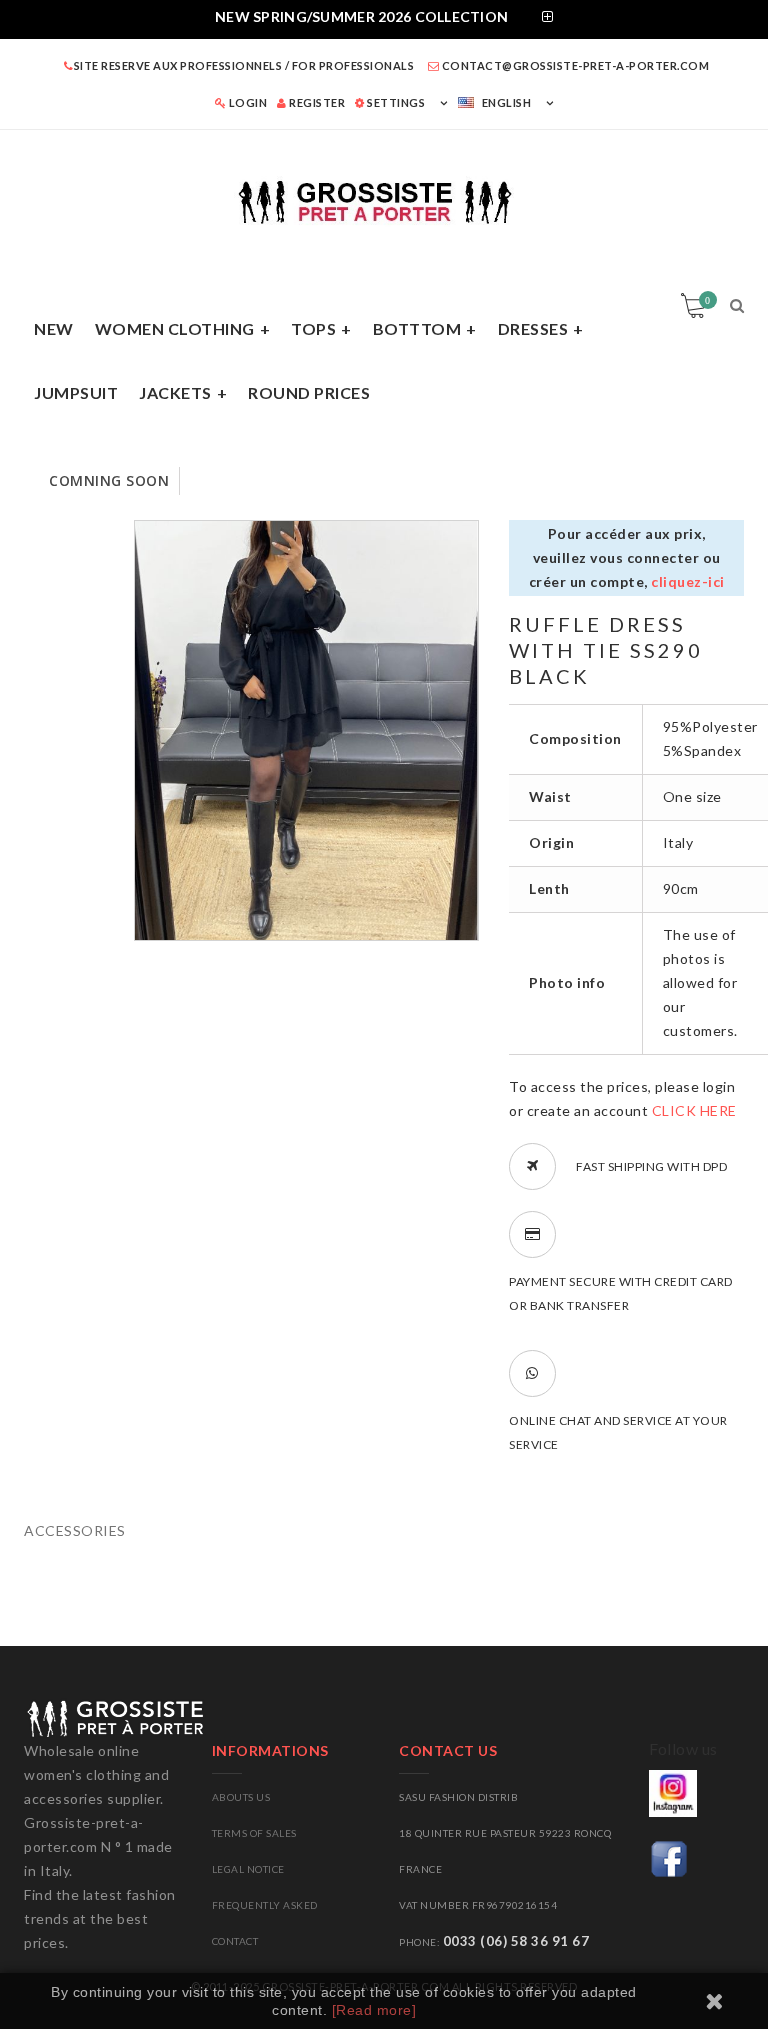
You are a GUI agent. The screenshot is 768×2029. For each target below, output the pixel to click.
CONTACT (235, 1941)
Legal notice (248, 1869)
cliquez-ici (688, 581)
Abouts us (241, 1797)
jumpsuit (76, 392)
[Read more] (374, 2010)
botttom (417, 328)
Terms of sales (254, 1833)
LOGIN (246, 102)
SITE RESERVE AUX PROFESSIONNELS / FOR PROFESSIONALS (244, 65)
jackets (175, 392)
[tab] (384, 19)
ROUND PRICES (309, 392)
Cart (707, 300)
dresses (533, 328)
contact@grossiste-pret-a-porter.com (574, 65)
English (507, 102)
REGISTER (316, 102)
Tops (313, 328)
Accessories (75, 1530)
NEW (54, 328)
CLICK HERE (694, 1110)
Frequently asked (265, 1905)
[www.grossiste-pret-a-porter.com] (384, 198)
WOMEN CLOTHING (175, 328)
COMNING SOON (109, 480)
